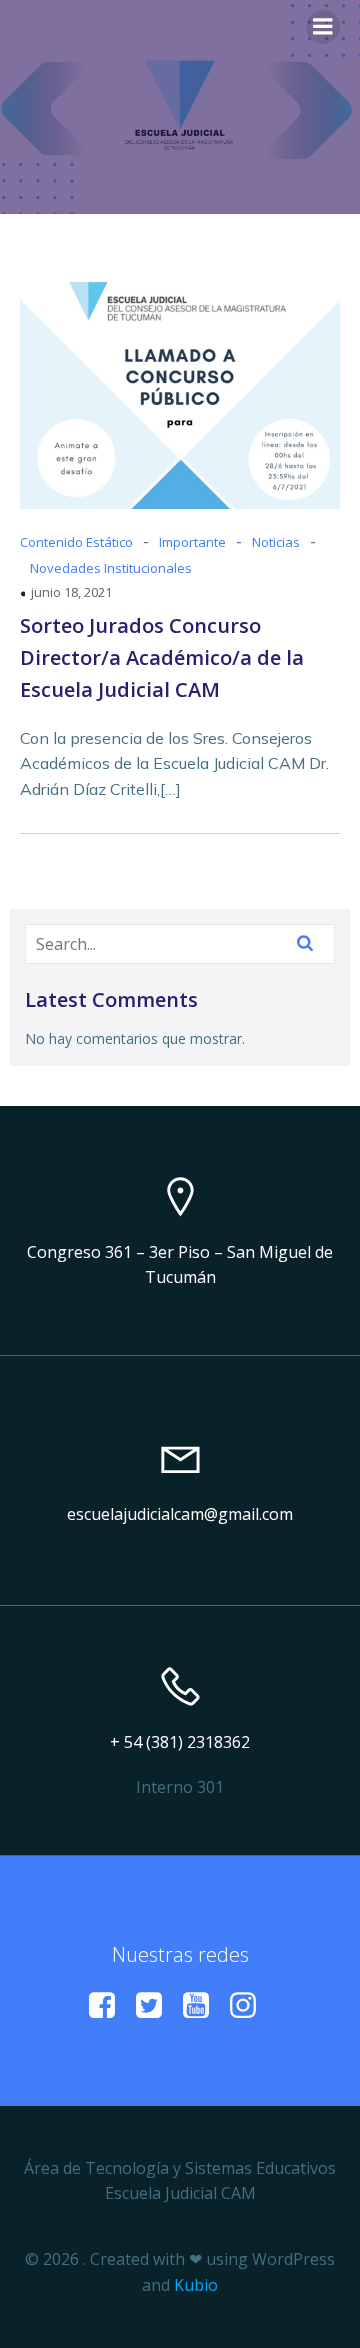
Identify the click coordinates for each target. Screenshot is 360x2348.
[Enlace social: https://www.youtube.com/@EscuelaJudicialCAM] (203, 2006)
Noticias (276, 542)
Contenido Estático (76, 542)
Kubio (196, 2285)
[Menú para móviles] (323, 27)
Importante (192, 542)
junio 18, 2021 (71, 592)
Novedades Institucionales (111, 568)
